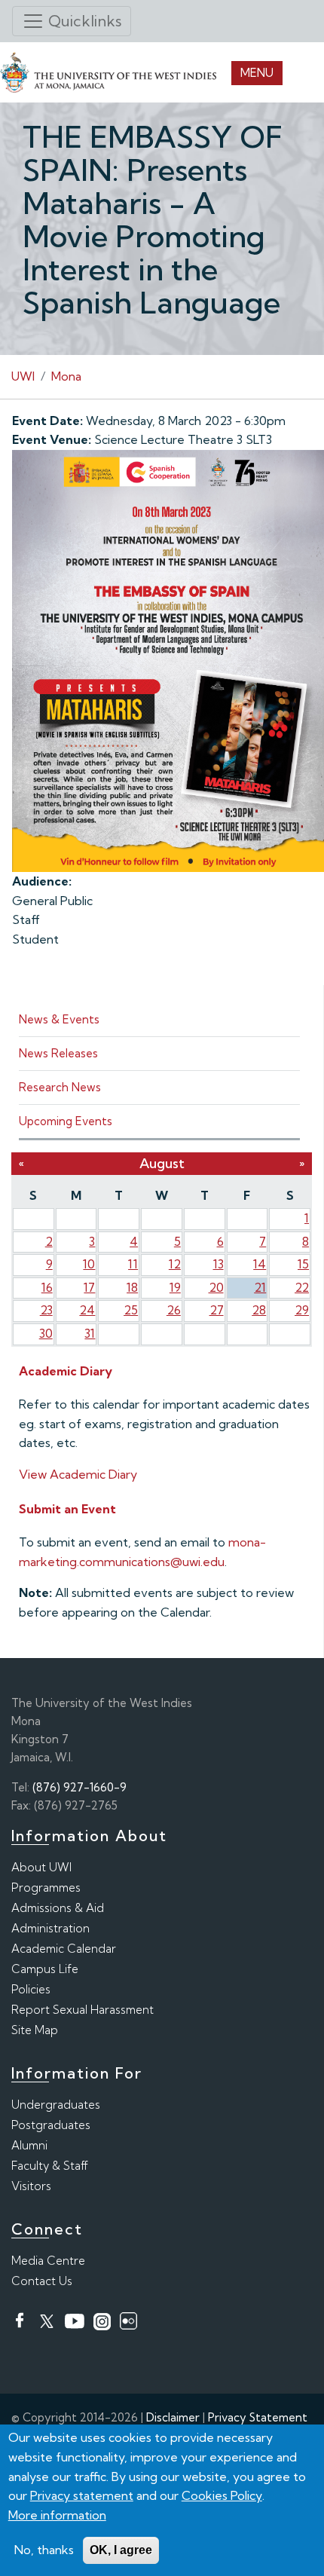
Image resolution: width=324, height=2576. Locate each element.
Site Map (35, 2030)
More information (57, 2515)
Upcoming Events (66, 1121)
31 (90, 1333)
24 (87, 1310)
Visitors (31, 2186)
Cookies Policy (222, 2495)
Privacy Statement (258, 2417)
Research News (60, 1087)
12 (175, 1264)
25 (131, 1310)
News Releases (58, 1053)
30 (46, 1333)
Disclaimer (173, 2417)
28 (259, 1310)
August (162, 1163)
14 (260, 1264)
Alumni (29, 2145)
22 (302, 1287)
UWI (23, 376)
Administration (50, 1928)
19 (175, 1287)
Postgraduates (51, 2125)
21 (260, 1287)
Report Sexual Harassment (83, 2010)
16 (47, 1287)
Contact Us (42, 2281)
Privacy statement (82, 2495)
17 (89, 1287)
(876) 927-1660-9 (79, 1787)
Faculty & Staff (50, 2166)
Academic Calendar (64, 1949)
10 (89, 1264)
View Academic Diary (78, 1474)
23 (46, 1310)
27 (217, 1310)
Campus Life (45, 1969)
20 (216, 1287)
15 (303, 1264)
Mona (66, 376)
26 (174, 1310)
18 (132, 1287)
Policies (31, 1989)
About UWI (41, 1867)
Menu (257, 73)
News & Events (59, 1019)
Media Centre (48, 2261)
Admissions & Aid (58, 1908)
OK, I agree (121, 2550)
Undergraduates (56, 2105)
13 (219, 1264)
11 (133, 1264)
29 (302, 1310)
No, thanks (44, 2550)
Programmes (46, 1888)
